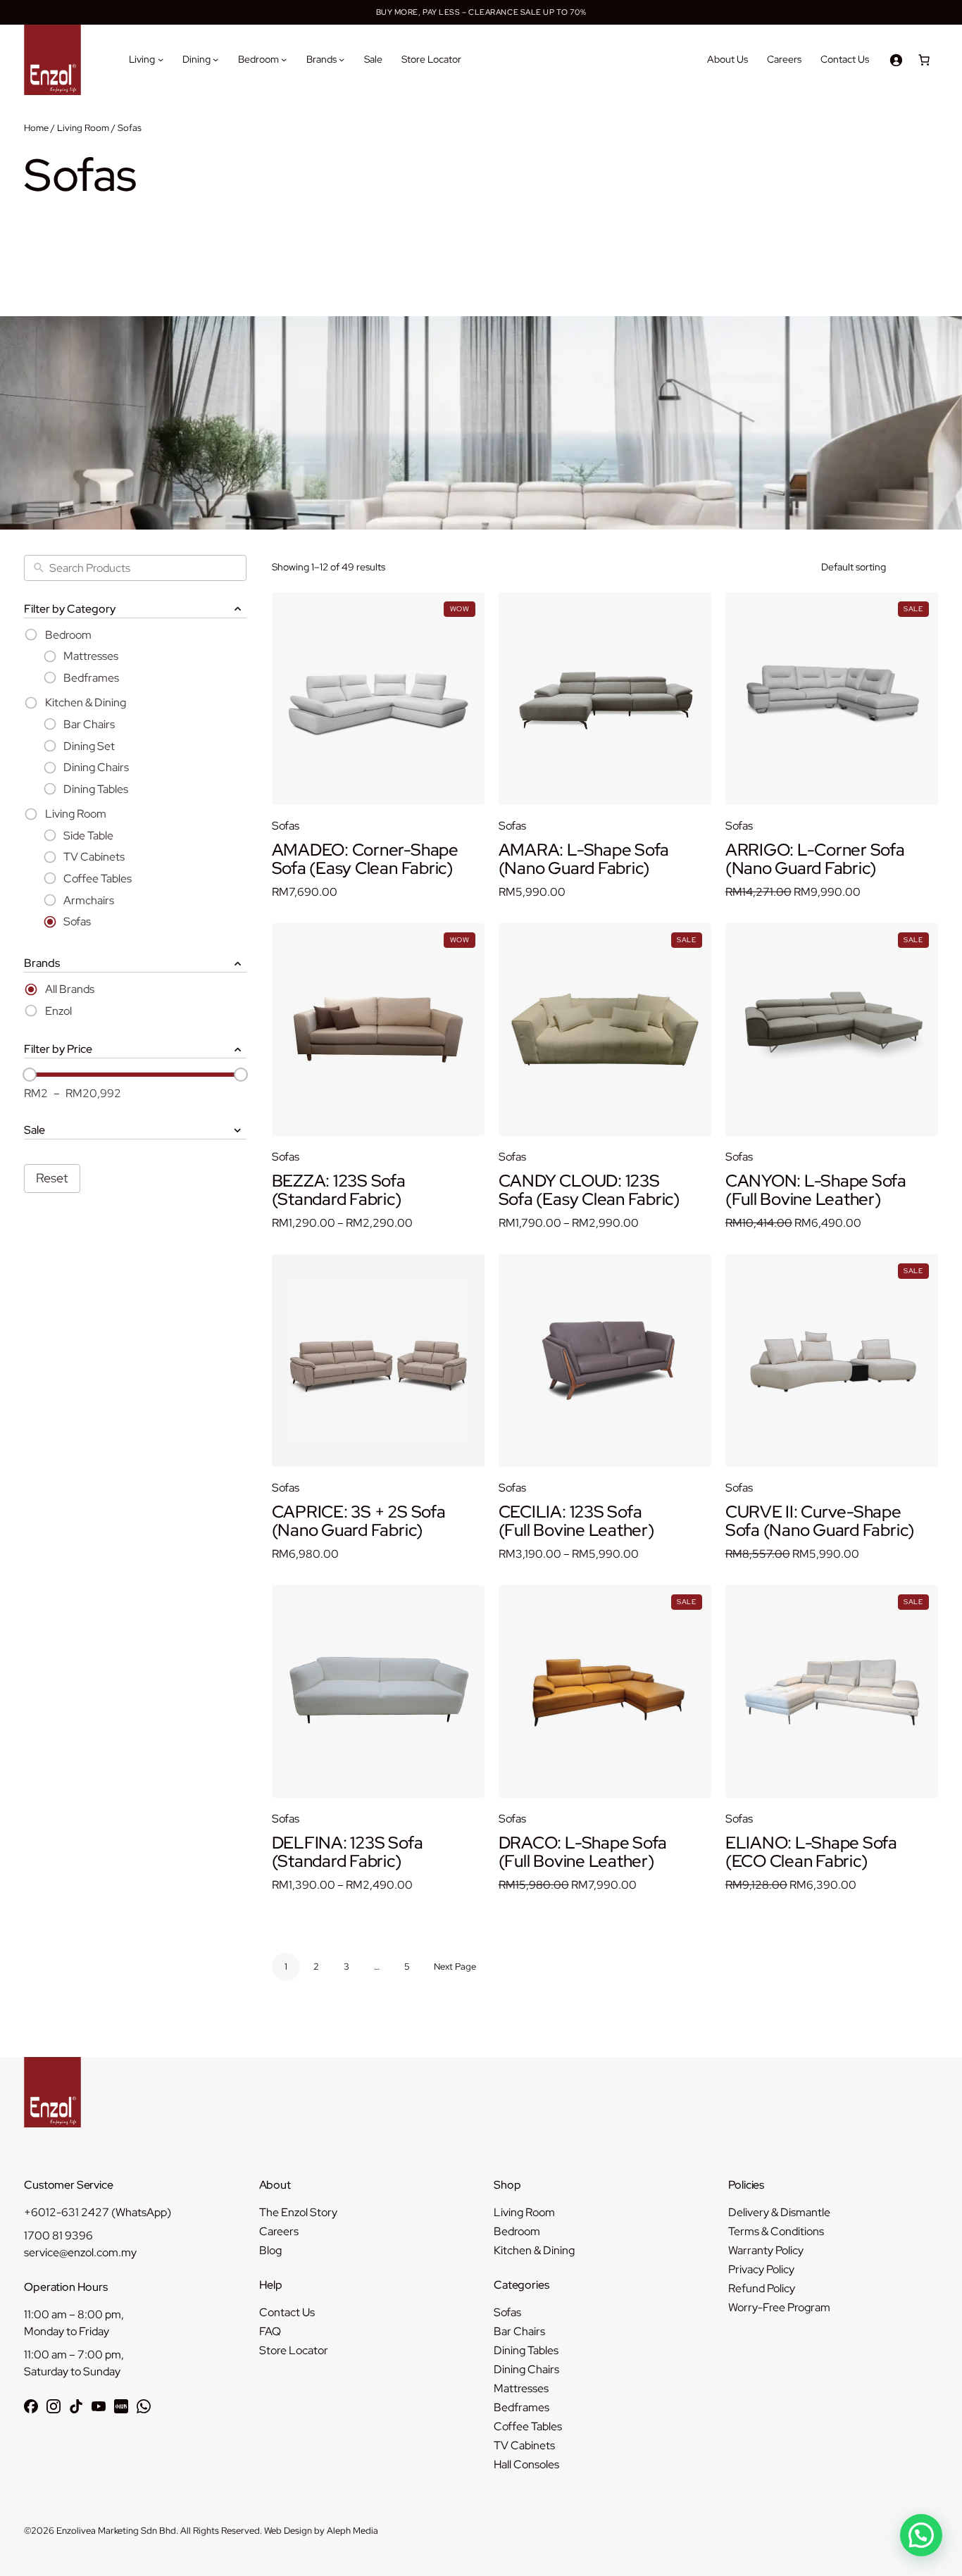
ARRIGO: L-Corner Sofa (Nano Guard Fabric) (815, 859)
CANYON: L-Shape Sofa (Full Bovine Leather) (816, 1190)
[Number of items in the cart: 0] (924, 60)
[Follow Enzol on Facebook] (31, 2406)
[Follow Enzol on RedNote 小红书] (121, 2406)
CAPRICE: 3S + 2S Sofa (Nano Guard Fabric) (359, 1521)
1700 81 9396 (58, 2236)
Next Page (455, 1967)
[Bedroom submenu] (284, 59)
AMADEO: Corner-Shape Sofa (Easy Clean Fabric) (365, 859)
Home (36, 128)
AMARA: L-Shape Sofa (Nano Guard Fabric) (584, 859)
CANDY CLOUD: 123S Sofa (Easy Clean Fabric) (589, 1190)
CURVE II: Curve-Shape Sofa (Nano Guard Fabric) (820, 1521)
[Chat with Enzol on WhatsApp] (144, 2406)
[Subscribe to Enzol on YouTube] (99, 2406)
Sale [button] (35, 1130)
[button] (921, 2535)
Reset (52, 1178)
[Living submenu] (161, 59)
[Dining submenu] (215, 59)
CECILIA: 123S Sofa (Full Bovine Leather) (576, 1521)
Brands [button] (42, 963)
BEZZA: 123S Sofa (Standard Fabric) (339, 1190)
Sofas (286, 826)
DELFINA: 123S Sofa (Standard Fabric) (348, 1852)
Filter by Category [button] (70, 609)
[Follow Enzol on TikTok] (76, 2406)
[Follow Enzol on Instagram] (54, 2406)
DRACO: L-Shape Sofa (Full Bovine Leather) (583, 1852)
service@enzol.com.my (80, 2252)
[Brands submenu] (342, 59)
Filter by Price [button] (58, 1049)
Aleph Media (352, 2531)
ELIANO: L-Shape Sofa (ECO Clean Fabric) (811, 1852)
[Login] (896, 60)
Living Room (83, 128)
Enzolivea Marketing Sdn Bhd (116, 2531)
